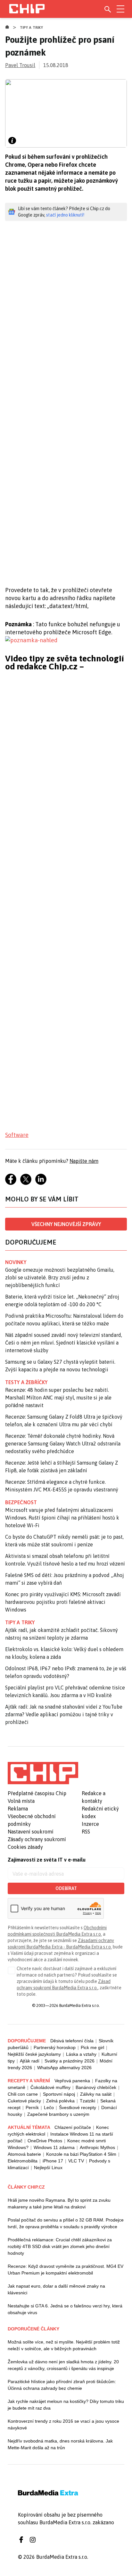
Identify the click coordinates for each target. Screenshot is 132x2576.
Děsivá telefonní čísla (72, 2041)
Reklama (18, 1809)
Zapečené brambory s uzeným (58, 2114)
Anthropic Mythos (97, 2147)
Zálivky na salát (96, 2094)
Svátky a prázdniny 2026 (70, 2061)
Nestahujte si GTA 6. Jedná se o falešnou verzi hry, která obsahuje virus (65, 2309)
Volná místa (21, 1801)
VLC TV (76, 2161)
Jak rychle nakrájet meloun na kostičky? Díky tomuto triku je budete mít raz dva (66, 2405)
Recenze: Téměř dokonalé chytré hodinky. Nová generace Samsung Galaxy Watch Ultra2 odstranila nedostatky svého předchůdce (63, 1444)
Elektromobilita (23, 2161)
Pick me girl (92, 2047)
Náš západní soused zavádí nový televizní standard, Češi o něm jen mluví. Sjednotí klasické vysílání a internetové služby (64, 1343)
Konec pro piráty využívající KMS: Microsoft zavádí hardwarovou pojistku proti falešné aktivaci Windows (63, 1602)
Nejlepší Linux (48, 2168)
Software (17, 1135)
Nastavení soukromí (31, 1832)
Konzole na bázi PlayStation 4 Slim (81, 2154)
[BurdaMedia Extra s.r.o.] (43, 1773)
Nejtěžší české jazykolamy (34, 2054)
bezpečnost (21, 1502)
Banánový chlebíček (96, 2087)
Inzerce (90, 1824)
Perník (32, 2107)
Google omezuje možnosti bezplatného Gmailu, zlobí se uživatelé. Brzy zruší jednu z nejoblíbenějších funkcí (60, 1277)
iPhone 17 (53, 2161)
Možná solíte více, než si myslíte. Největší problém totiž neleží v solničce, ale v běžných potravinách (64, 2345)
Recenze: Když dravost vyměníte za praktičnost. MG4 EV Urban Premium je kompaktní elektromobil (66, 2270)
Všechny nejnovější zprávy (66, 1224)
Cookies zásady (25, 1847)
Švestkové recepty (78, 2107)
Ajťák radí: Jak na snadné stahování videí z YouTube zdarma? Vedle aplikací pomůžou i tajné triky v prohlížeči (64, 1714)
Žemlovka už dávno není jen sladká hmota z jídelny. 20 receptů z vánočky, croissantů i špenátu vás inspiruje (63, 2365)
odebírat (66, 1888)
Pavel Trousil (20, 65)
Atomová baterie (24, 2154)
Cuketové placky (24, 2101)
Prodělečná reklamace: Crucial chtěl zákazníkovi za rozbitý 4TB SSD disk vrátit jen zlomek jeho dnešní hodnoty (60, 2246)
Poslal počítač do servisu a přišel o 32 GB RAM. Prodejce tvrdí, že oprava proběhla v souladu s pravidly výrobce (66, 2223)
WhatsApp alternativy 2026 (64, 2068)
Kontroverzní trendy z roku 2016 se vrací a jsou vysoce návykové (63, 2424)
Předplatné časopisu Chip (37, 1793)
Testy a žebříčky (26, 1382)
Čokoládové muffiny (50, 2087)
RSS (86, 1832)
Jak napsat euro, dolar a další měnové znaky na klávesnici (56, 2289)
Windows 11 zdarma (54, 2147)
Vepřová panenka (72, 2081)
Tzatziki (87, 2101)
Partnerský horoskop (55, 2047)
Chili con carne (23, 2094)
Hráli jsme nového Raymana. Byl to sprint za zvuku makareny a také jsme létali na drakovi (59, 2203)
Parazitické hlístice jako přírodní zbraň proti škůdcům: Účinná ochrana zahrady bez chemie (62, 2385)
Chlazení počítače (73, 2127)
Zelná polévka (60, 2101)
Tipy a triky (31, 27)
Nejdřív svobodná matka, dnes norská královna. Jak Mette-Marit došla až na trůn (60, 2444)
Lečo (49, 2107)
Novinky (16, 1262)
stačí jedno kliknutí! (65, 215)
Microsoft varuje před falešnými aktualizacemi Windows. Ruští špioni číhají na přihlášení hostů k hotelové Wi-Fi (62, 1518)
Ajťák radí (30, 2061)
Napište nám (84, 1161)
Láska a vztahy (81, 2054)
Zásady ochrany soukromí (37, 1839)
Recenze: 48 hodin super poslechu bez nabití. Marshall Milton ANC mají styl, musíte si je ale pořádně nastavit (58, 1398)
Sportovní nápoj (59, 2094)
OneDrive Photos (45, 2141)
